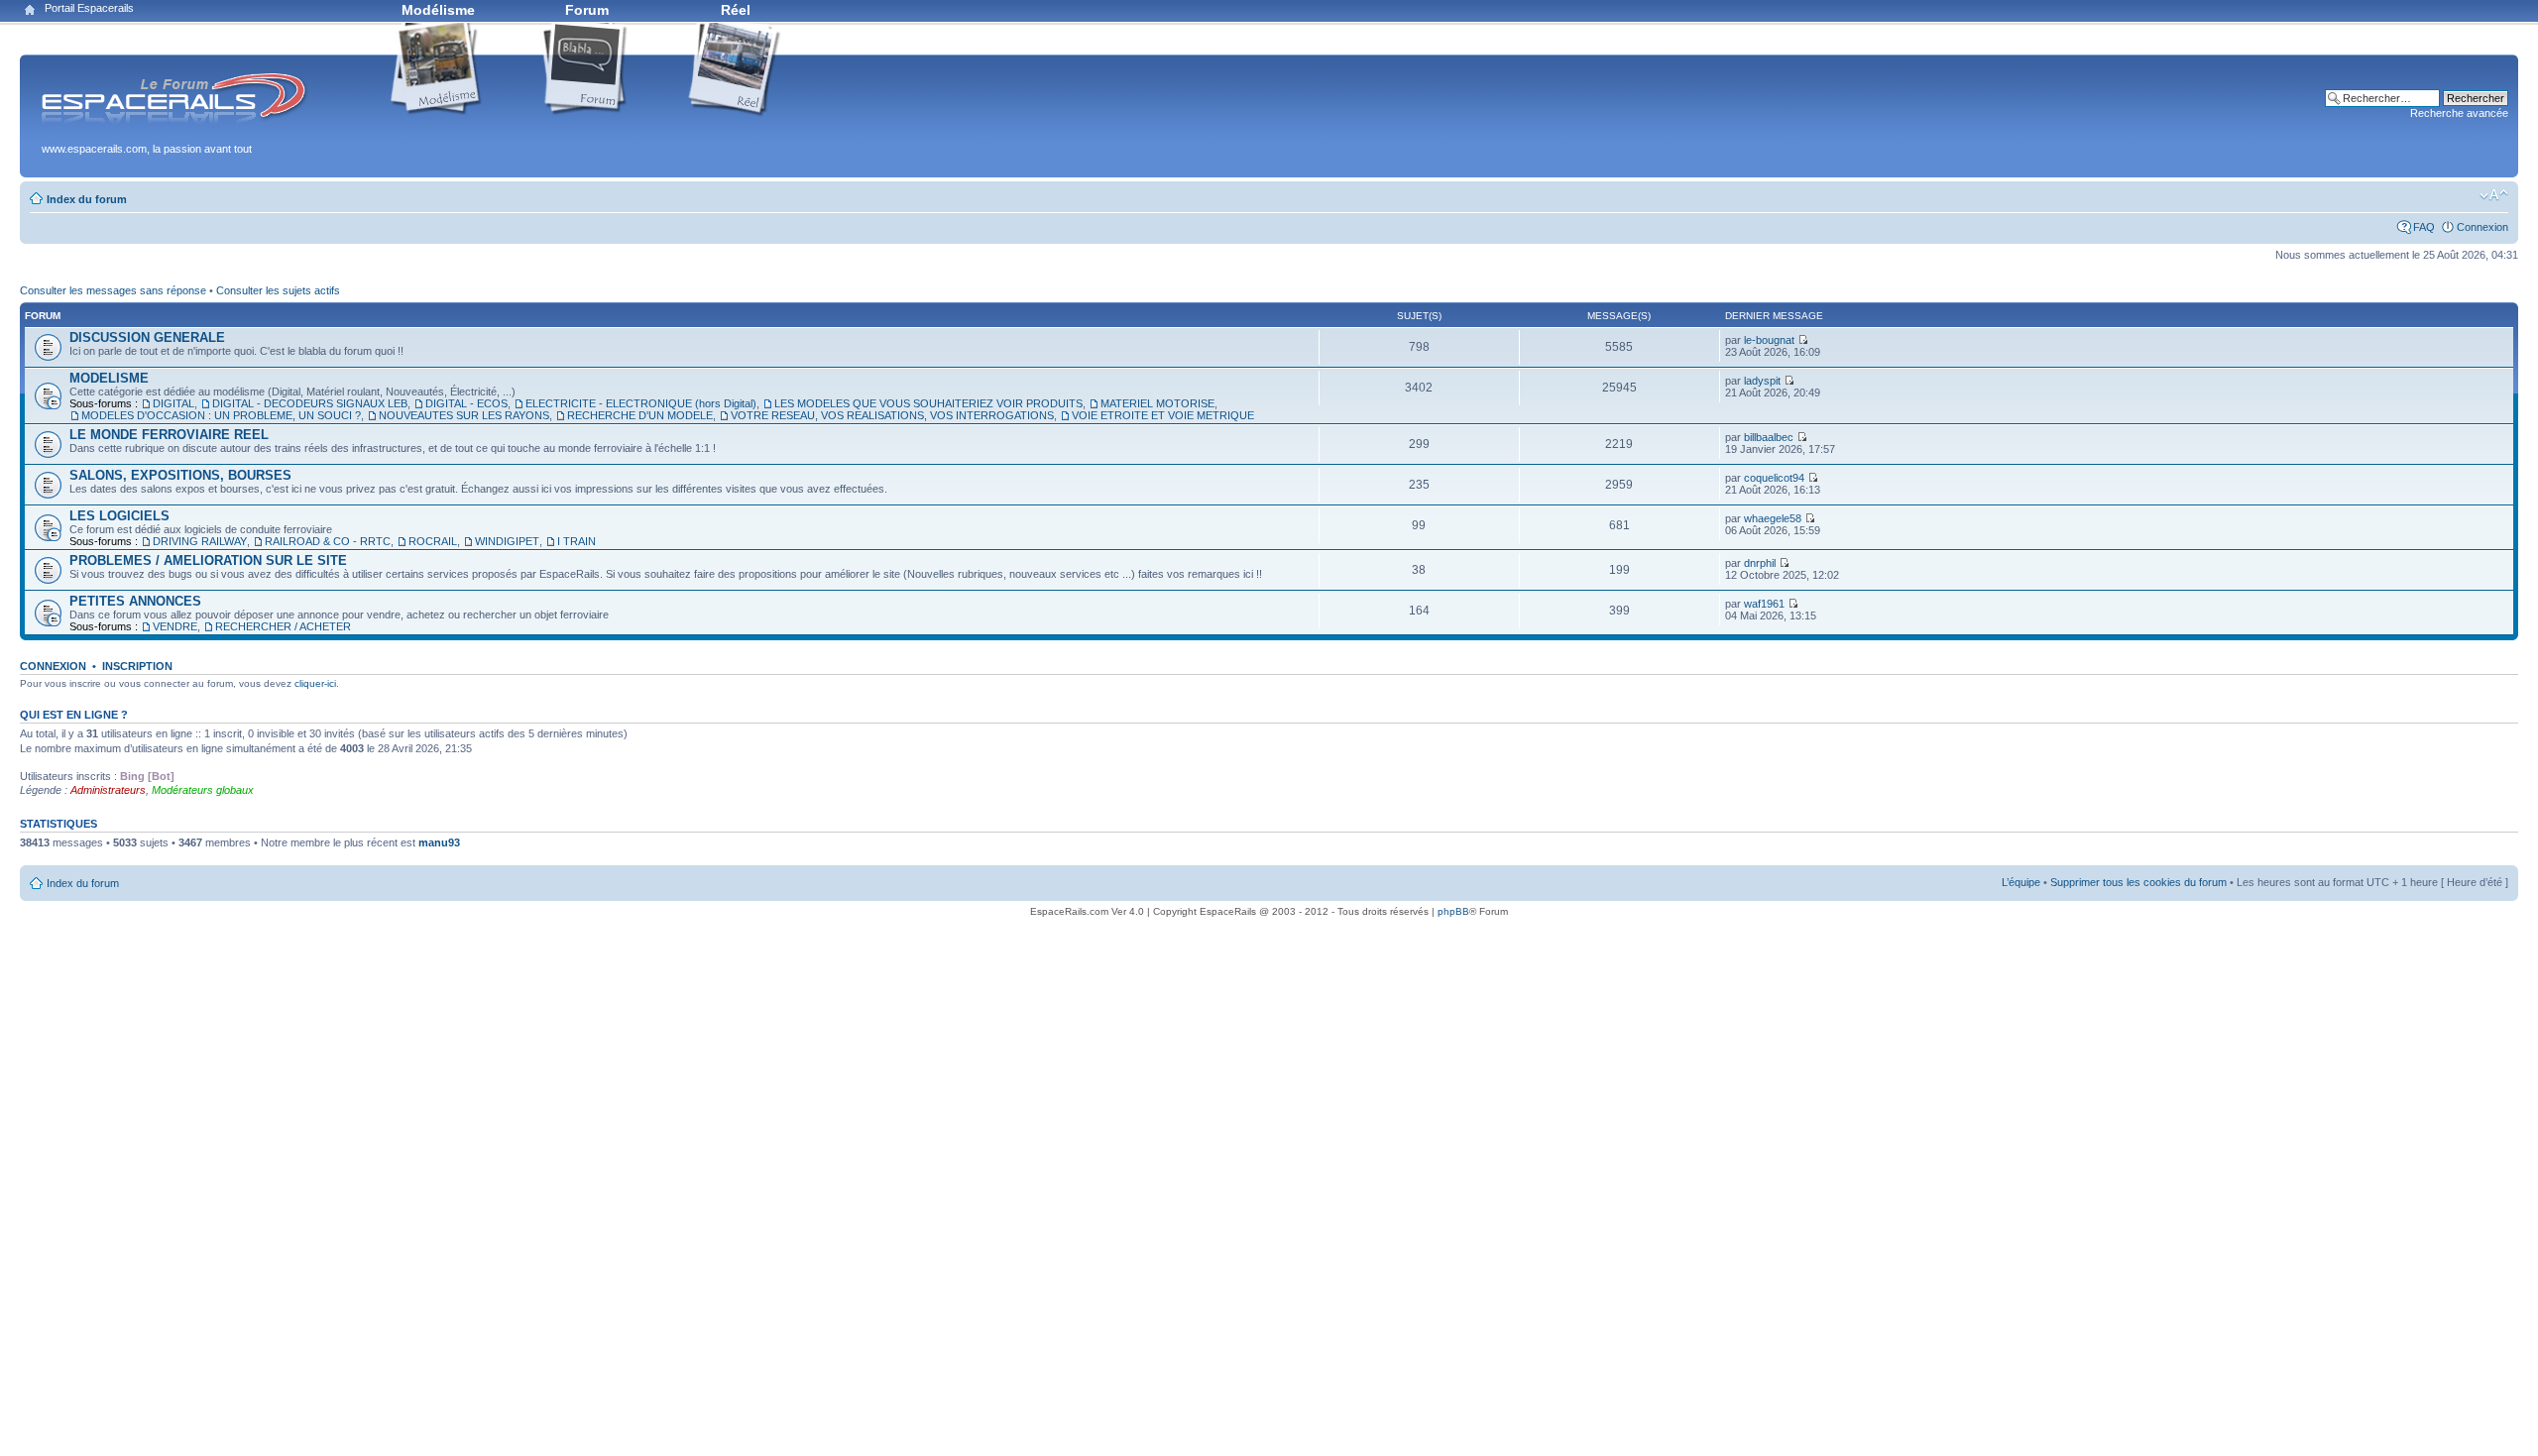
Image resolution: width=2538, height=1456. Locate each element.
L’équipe (2021, 882)
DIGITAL (173, 403)
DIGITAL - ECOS (466, 403)
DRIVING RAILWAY (200, 541)
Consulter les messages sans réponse (113, 290)
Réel (736, 10)
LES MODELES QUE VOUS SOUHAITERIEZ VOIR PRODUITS (928, 403)
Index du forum (87, 199)
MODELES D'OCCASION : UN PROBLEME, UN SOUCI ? (221, 415)
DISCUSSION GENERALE (147, 337)
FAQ (2424, 227)
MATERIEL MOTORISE (1157, 403)
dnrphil (1760, 563)
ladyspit (1762, 381)
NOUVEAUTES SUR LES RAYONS (464, 415)
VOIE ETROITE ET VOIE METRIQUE (1163, 415)
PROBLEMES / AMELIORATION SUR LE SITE (208, 560)
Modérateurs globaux (203, 790)
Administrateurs (108, 790)
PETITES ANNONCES (135, 601)
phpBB (1453, 911)
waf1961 (1764, 604)
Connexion (2482, 227)
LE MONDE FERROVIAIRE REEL (169, 435)
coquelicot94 (1774, 478)
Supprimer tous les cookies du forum (2138, 882)
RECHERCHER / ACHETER (283, 626)
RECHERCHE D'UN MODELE (640, 415)
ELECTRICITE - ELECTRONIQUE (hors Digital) (641, 403)
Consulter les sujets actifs (278, 290)
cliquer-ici (315, 683)
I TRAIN (577, 541)
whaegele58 (1773, 518)
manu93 (439, 842)
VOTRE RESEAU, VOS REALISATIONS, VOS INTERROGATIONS (892, 415)
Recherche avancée (2459, 113)
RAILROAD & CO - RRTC (328, 541)
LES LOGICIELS (119, 516)
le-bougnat (1769, 340)
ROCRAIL (433, 541)
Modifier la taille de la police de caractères (2494, 195)
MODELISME (109, 378)
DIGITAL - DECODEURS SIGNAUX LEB (310, 403)
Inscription (137, 666)
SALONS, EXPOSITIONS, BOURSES (180, 475)
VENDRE (175, 626)
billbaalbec (1769, 437)
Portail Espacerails (89, 8)
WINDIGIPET (507, 541)
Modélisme (438, 10)
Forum (587, 10)
